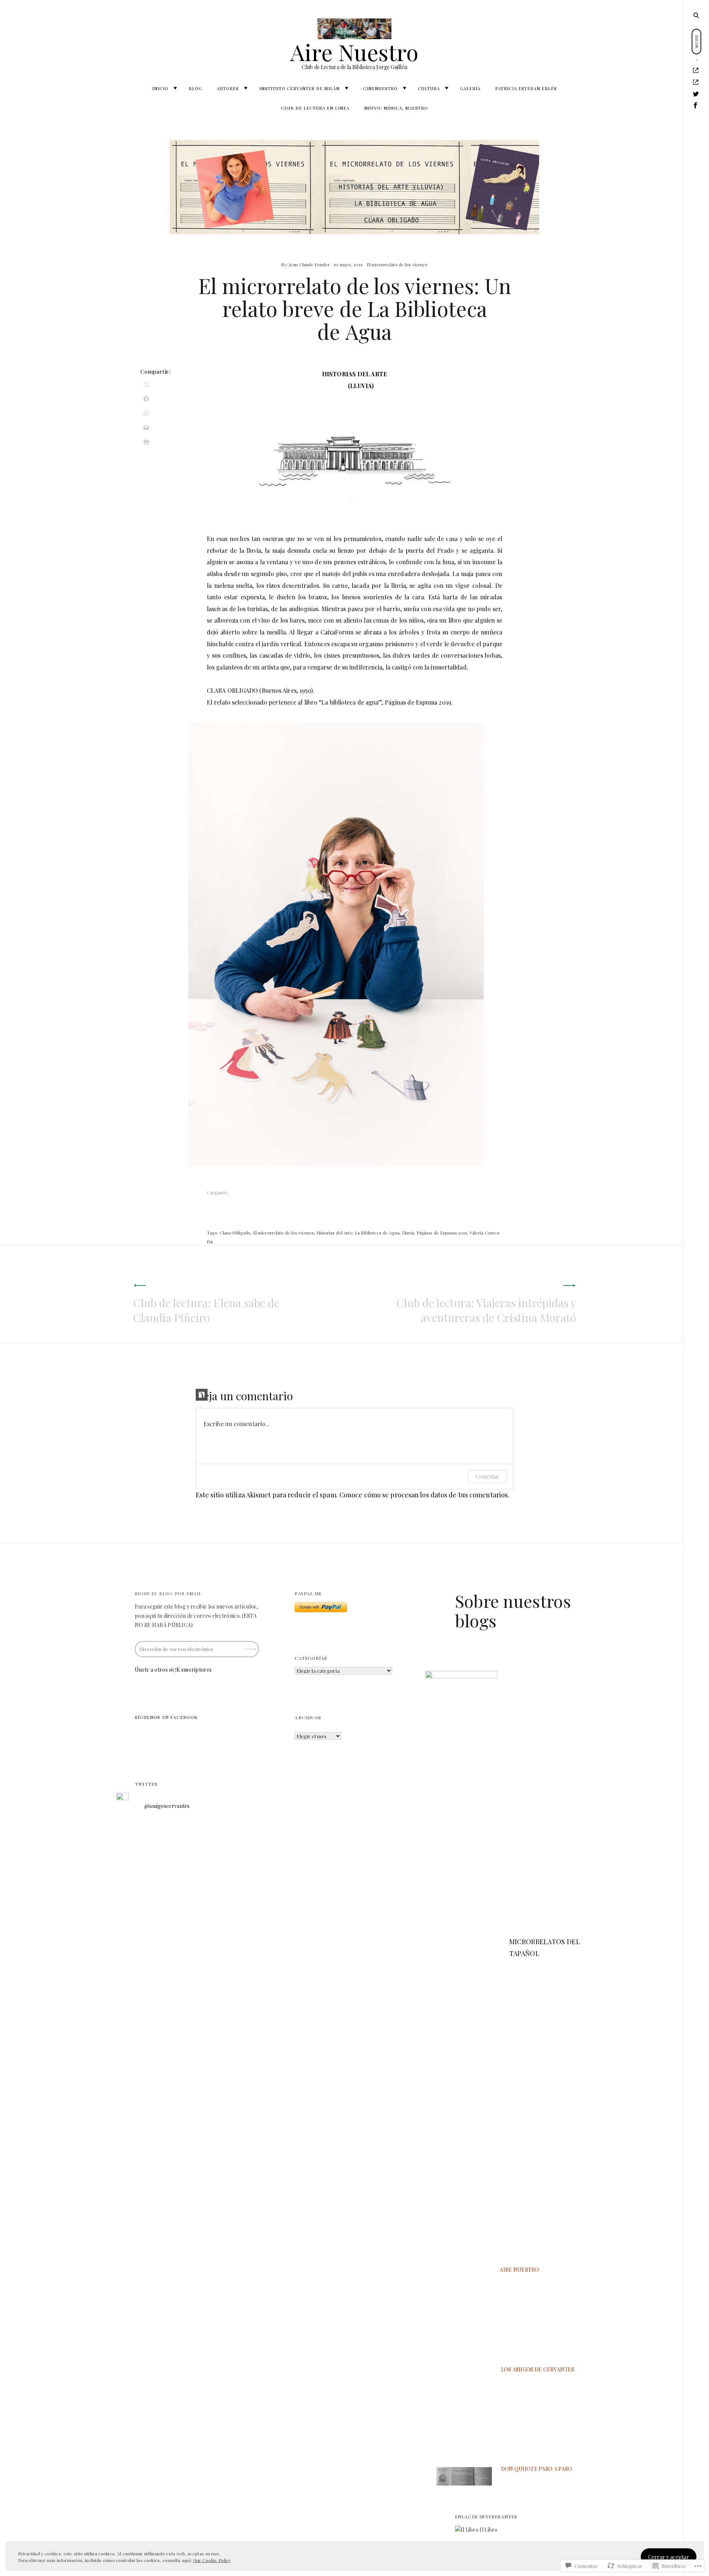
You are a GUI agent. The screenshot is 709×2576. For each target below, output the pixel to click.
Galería (470, 88)
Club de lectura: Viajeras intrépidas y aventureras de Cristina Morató (486, 1310)
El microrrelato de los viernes (397, 264)
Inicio (160, 88)
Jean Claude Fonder (309, 264)
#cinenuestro (379, 88)
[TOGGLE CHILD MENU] (175, 88)
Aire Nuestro (354, 52)
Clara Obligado (235, 1233)
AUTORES (228, 88)
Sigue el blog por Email (168, 1593)
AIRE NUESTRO (519, 2270)
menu (697, 15)
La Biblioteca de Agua (377, 1233)
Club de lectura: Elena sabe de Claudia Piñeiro (206, 1310)
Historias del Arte (335, 1233)
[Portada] (696, 71)
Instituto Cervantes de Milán (299, 88)
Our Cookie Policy (212, 2560)
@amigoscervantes (167, 1806)
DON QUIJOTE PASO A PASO (537, 2469)
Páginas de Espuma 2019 (442, 1233)
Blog (195, 88)
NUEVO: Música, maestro (396, 108)
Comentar (487, 1477)
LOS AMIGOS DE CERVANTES (538, 2369)
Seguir (250, 1646)
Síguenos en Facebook (166, 1717)
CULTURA (429, 88)
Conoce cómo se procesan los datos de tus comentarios (424, 1495)
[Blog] (696, 82)
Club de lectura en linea (315, 108)
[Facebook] (696, 106)
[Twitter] (696, 94)
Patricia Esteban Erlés (526, 88)
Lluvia (408, 1233)
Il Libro (488, 2530)
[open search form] (696, 15)
